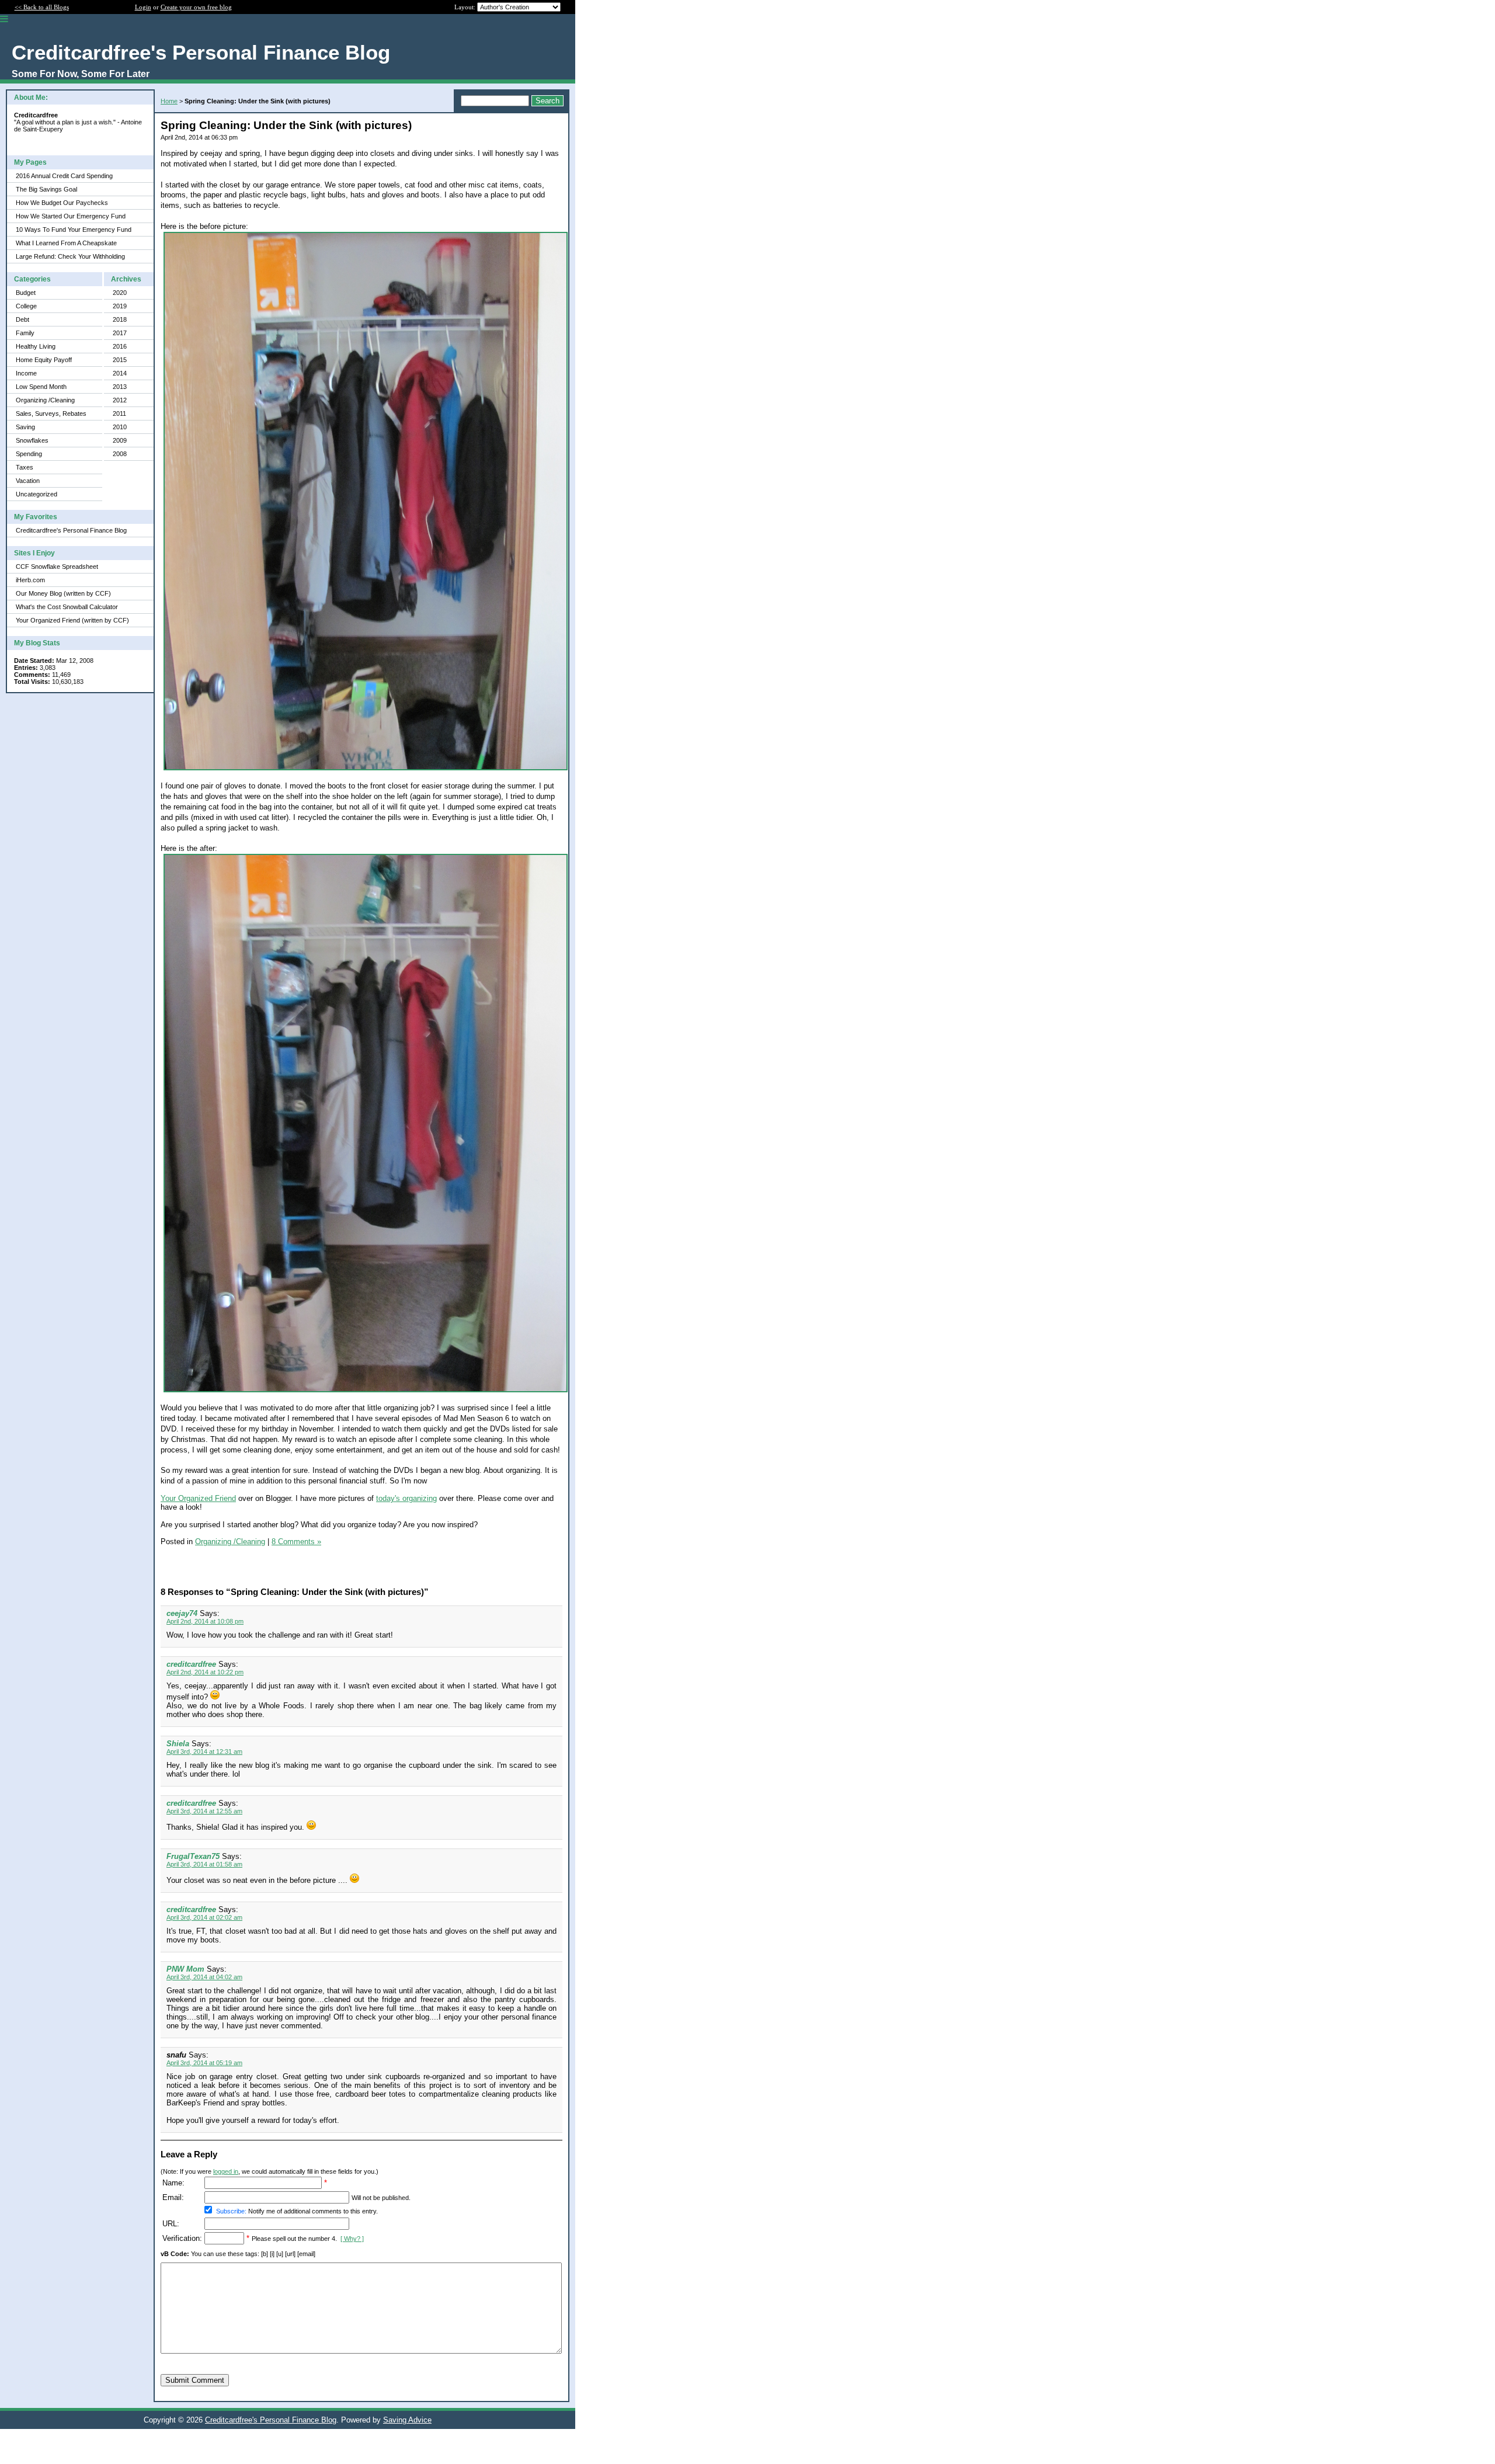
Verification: (182, 2238)
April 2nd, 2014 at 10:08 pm (205, 1621)
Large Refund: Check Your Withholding (70, 256)
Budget (26, 293)
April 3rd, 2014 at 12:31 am (204, 1751)
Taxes (25, 467)
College (26, 306)
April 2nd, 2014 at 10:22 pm (205, 1672)
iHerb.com (30, 580)
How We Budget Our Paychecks (62, 203)
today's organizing (406, 1498)
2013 (120, 387)
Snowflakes (32, 440)
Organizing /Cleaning (45, 400)
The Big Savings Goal (46, 189)
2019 (120, 306)
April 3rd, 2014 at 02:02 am (204, 1917)
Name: (173, 2183)
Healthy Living (36, 346)
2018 (120, 319)
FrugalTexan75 (193, 1856)
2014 (120, 373)
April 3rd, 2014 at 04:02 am (204, 1977)
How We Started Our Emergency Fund (71, 216)
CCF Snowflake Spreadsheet (57, 567)
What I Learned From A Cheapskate (66, 243)
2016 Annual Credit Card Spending (64, 176)
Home (169, 101)
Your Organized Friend (198, 1498)
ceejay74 (182, 1613)
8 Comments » (296, 1542)
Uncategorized (36, 494)
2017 (120, 333)
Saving (25, 427)
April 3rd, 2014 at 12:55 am (204, 1811)
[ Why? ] (352, 2239)
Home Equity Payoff (44, 360)
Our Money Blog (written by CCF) (63, 593)
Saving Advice (407, 2420)
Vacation (28, 481)
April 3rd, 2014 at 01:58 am (204, 1864)
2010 (120, 427)
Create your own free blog (196, 7)
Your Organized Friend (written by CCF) (72, 620)
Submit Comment (195, 2380)
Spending (29, 454)
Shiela (178, 1744)
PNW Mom (185, 1969)
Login (143, 7)
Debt (22, 319)
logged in (226, 2171)
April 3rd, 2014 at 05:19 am (204, 2063)
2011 (119, 413)
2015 (120, 360)
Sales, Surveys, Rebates (51, 413)
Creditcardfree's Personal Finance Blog (71, 530)
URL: (171, 2224)
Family (25, 333)
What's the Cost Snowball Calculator (67, 607)
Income (26, 373)
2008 (120, 454)
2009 (120, 440)
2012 (120, 400)
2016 (120, 346)
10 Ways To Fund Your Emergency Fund (74, 230)
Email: (173, 2197)
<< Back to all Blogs (42, 7)
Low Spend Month (41, 387)
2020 (120, 293)
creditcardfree (191, 1664)
